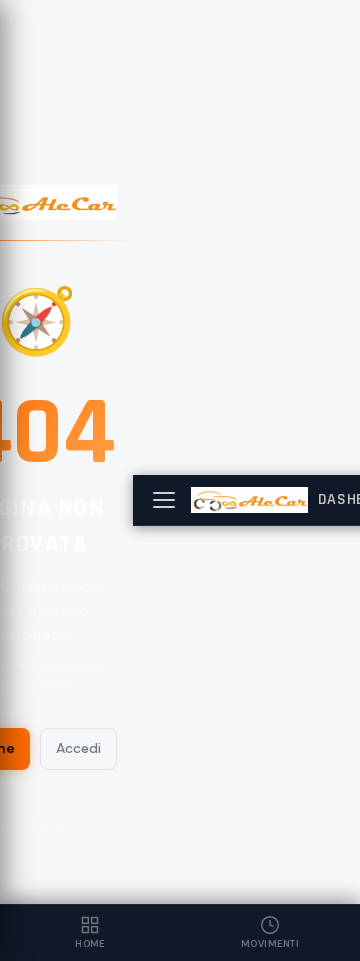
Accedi (78, 748)
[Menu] (164, 500)
